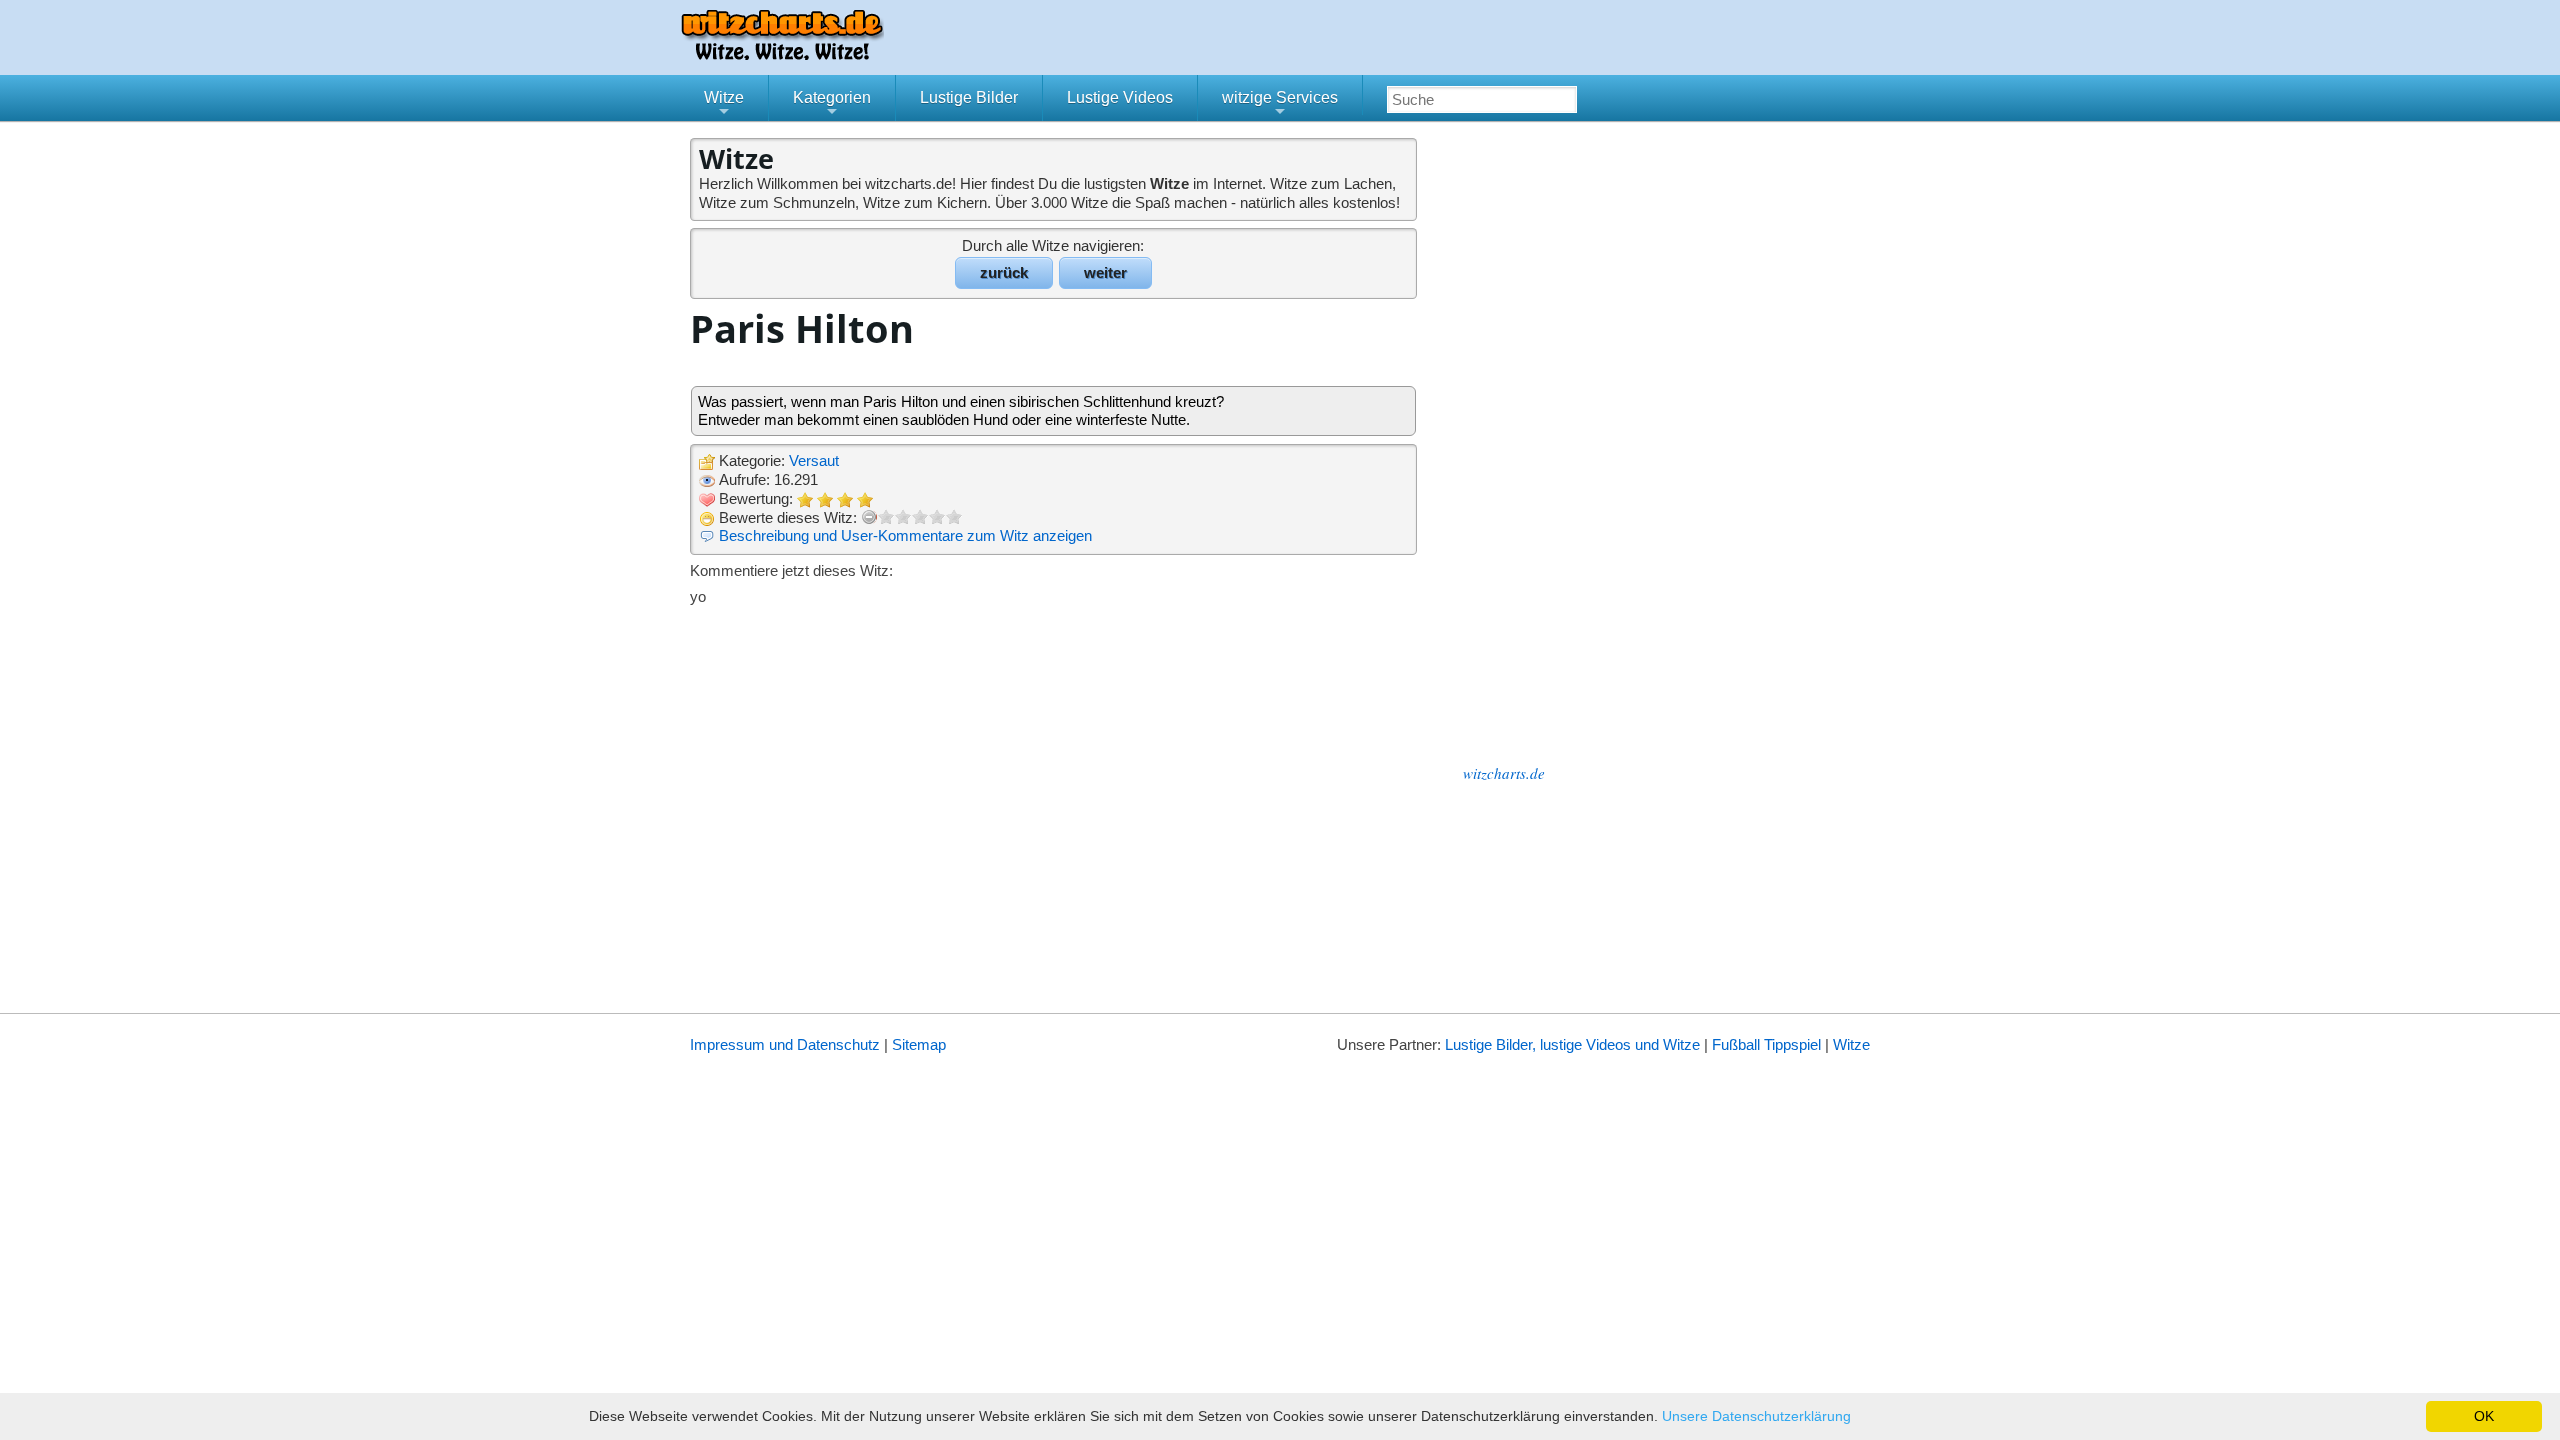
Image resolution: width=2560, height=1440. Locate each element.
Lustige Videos (1120, 97)
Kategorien (832, 105)
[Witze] (782, 54)
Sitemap (919, 1044)
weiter (1105, 272)
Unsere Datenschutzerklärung (1756, 1416)
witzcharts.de (1504, 773)
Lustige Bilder (969, 97)
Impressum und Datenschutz (785, 1044)
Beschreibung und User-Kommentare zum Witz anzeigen (905, 535)
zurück (1004, 272)
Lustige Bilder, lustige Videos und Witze (1572, 1044)
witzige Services (1280, 105)
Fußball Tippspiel (1766, 1044)
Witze (724, 105)
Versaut (814, 460)
